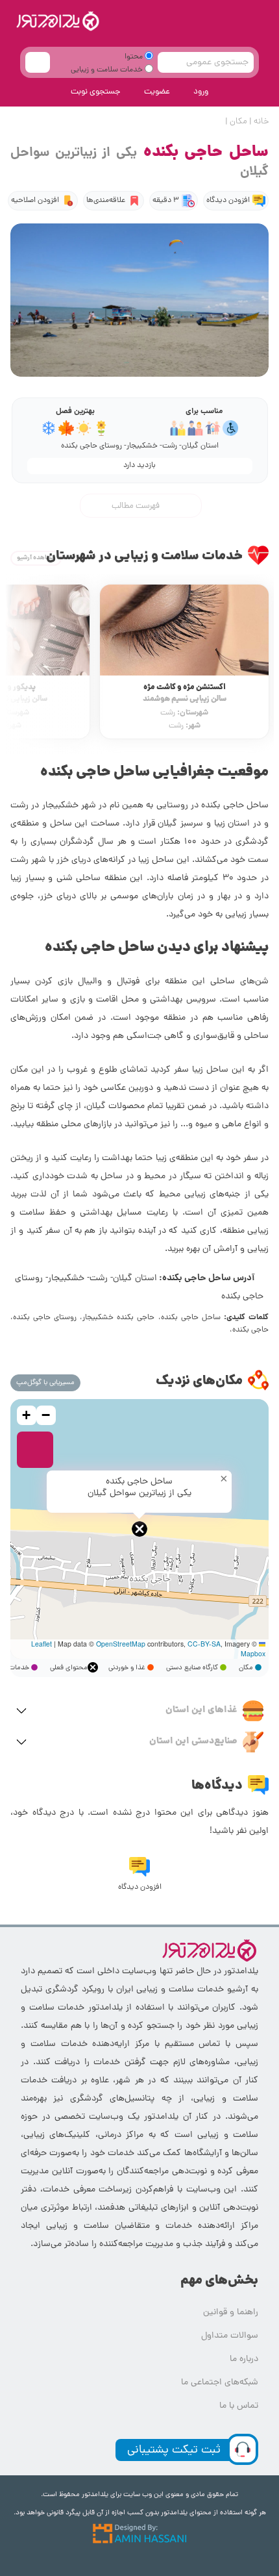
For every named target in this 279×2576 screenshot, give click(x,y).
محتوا (135, 57)
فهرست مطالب (137, 506)
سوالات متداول (230, 2336)
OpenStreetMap (121, 1644)
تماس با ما (239, 2406)
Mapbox (253, 1653)
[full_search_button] (38, 62)
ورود (201, 92)
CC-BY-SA (204, 1644)
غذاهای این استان (201, 1710)
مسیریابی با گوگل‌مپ (45, 1383)
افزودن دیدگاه (228, 201)
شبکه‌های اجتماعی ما (220, 2383)
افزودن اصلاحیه (35, 201)
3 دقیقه (166, 201)
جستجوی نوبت (96, 92)
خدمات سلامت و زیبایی (108, 70)
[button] (139, 1529)
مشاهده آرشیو (36, 558)
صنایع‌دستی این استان (193, 1741)
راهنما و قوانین (231, 2313)
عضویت (157, 92)
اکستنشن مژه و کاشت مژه (185, 693)
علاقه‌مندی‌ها (106, 201)
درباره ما (244, 2359)
